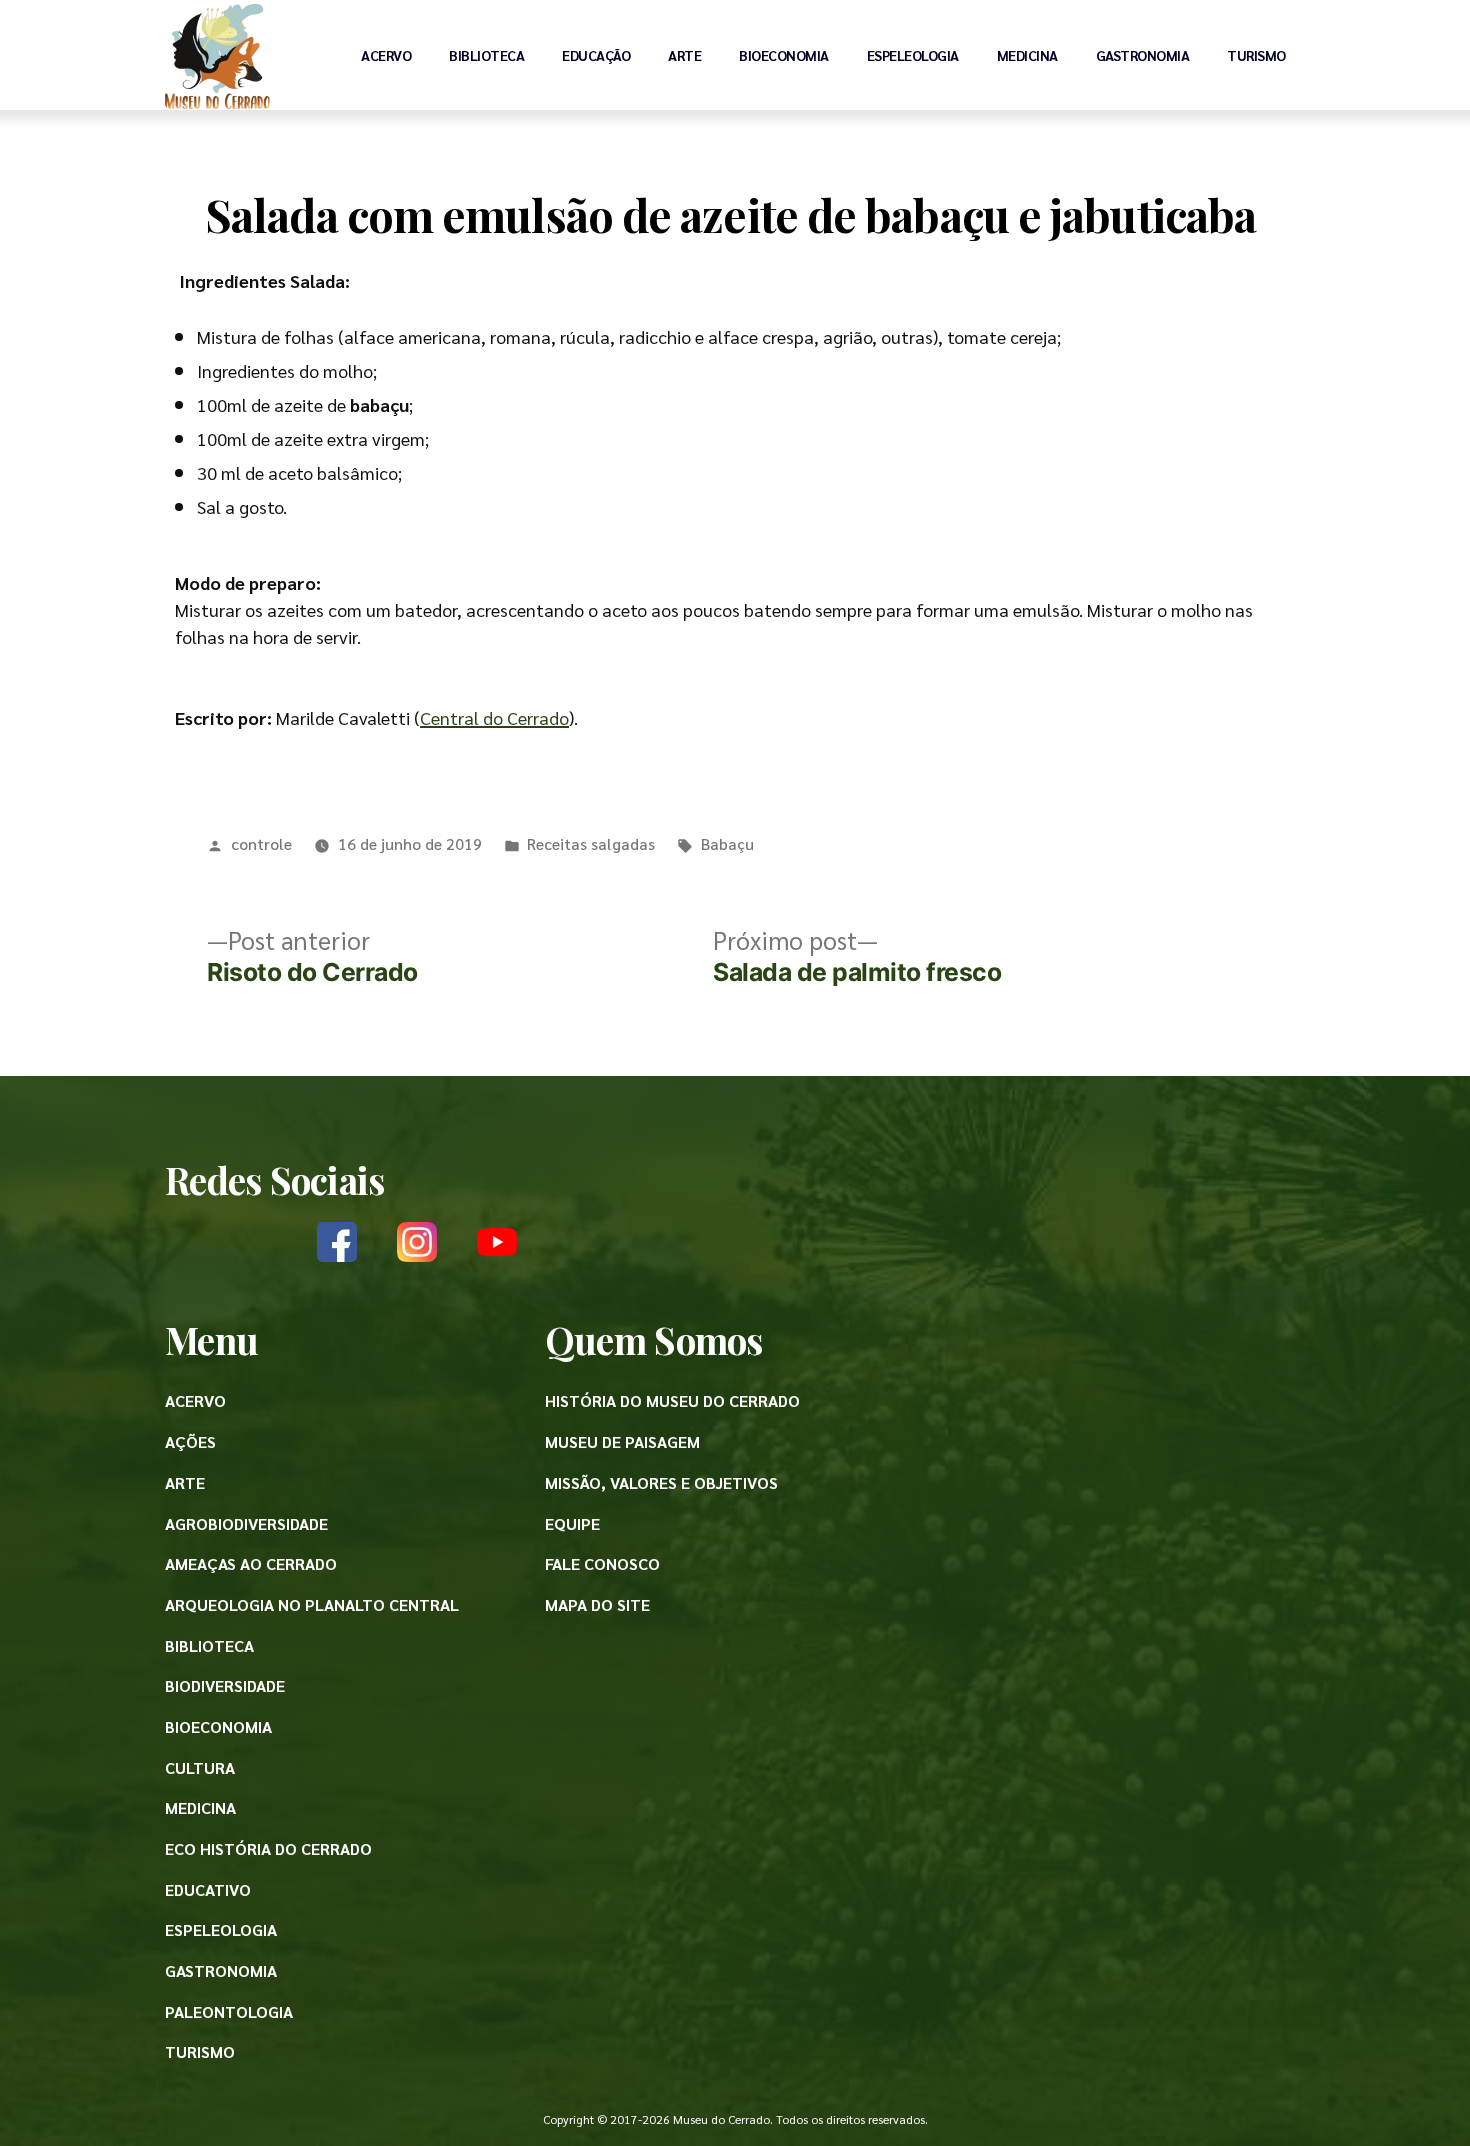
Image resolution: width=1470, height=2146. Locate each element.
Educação (596, 55)
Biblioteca (486, 55)
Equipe (572, 1523)
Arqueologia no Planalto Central (312, 1604)
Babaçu (727, 843)
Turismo (1256, 55)
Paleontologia (229, 2011)
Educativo (208, 1889)
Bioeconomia (784, 55)
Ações (190, 1441)
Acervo (386, 55)
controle (261, 843)
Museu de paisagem (622, 1441)
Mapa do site (597, 1604)
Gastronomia (1143, 55)
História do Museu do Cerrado (672, 1400)
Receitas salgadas (591, 843)
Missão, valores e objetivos (661, 1482)
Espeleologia (913, 55)
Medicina (1027, 55)
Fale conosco (602, 1563)
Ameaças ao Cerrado (251, 1563)
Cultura (200, 1767)
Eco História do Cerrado (268, 1848)
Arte (684, 55)
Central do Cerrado (494, 717)
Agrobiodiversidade (246, 1523)
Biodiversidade (225, 1685)
